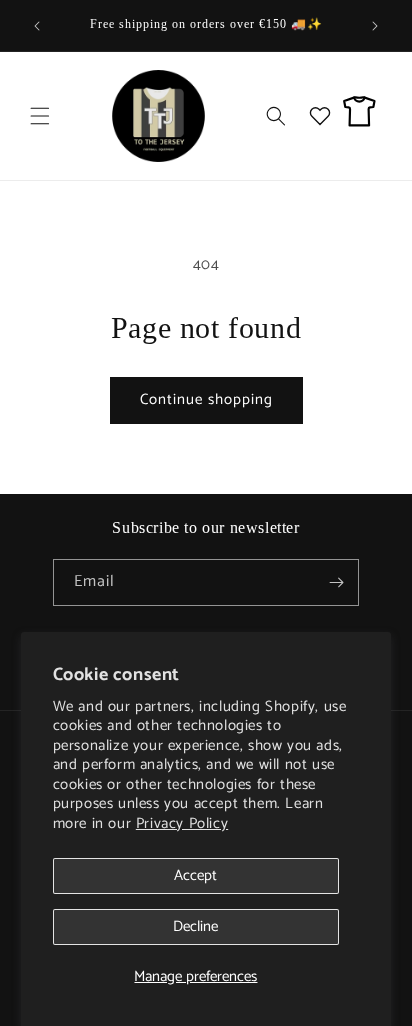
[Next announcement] (375, 26)
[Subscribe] (336, 582)
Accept (195, 875)
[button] (40, 116)
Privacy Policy (182, 823)
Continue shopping (206, 399)
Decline (195, 926)
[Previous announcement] (37, 26)
